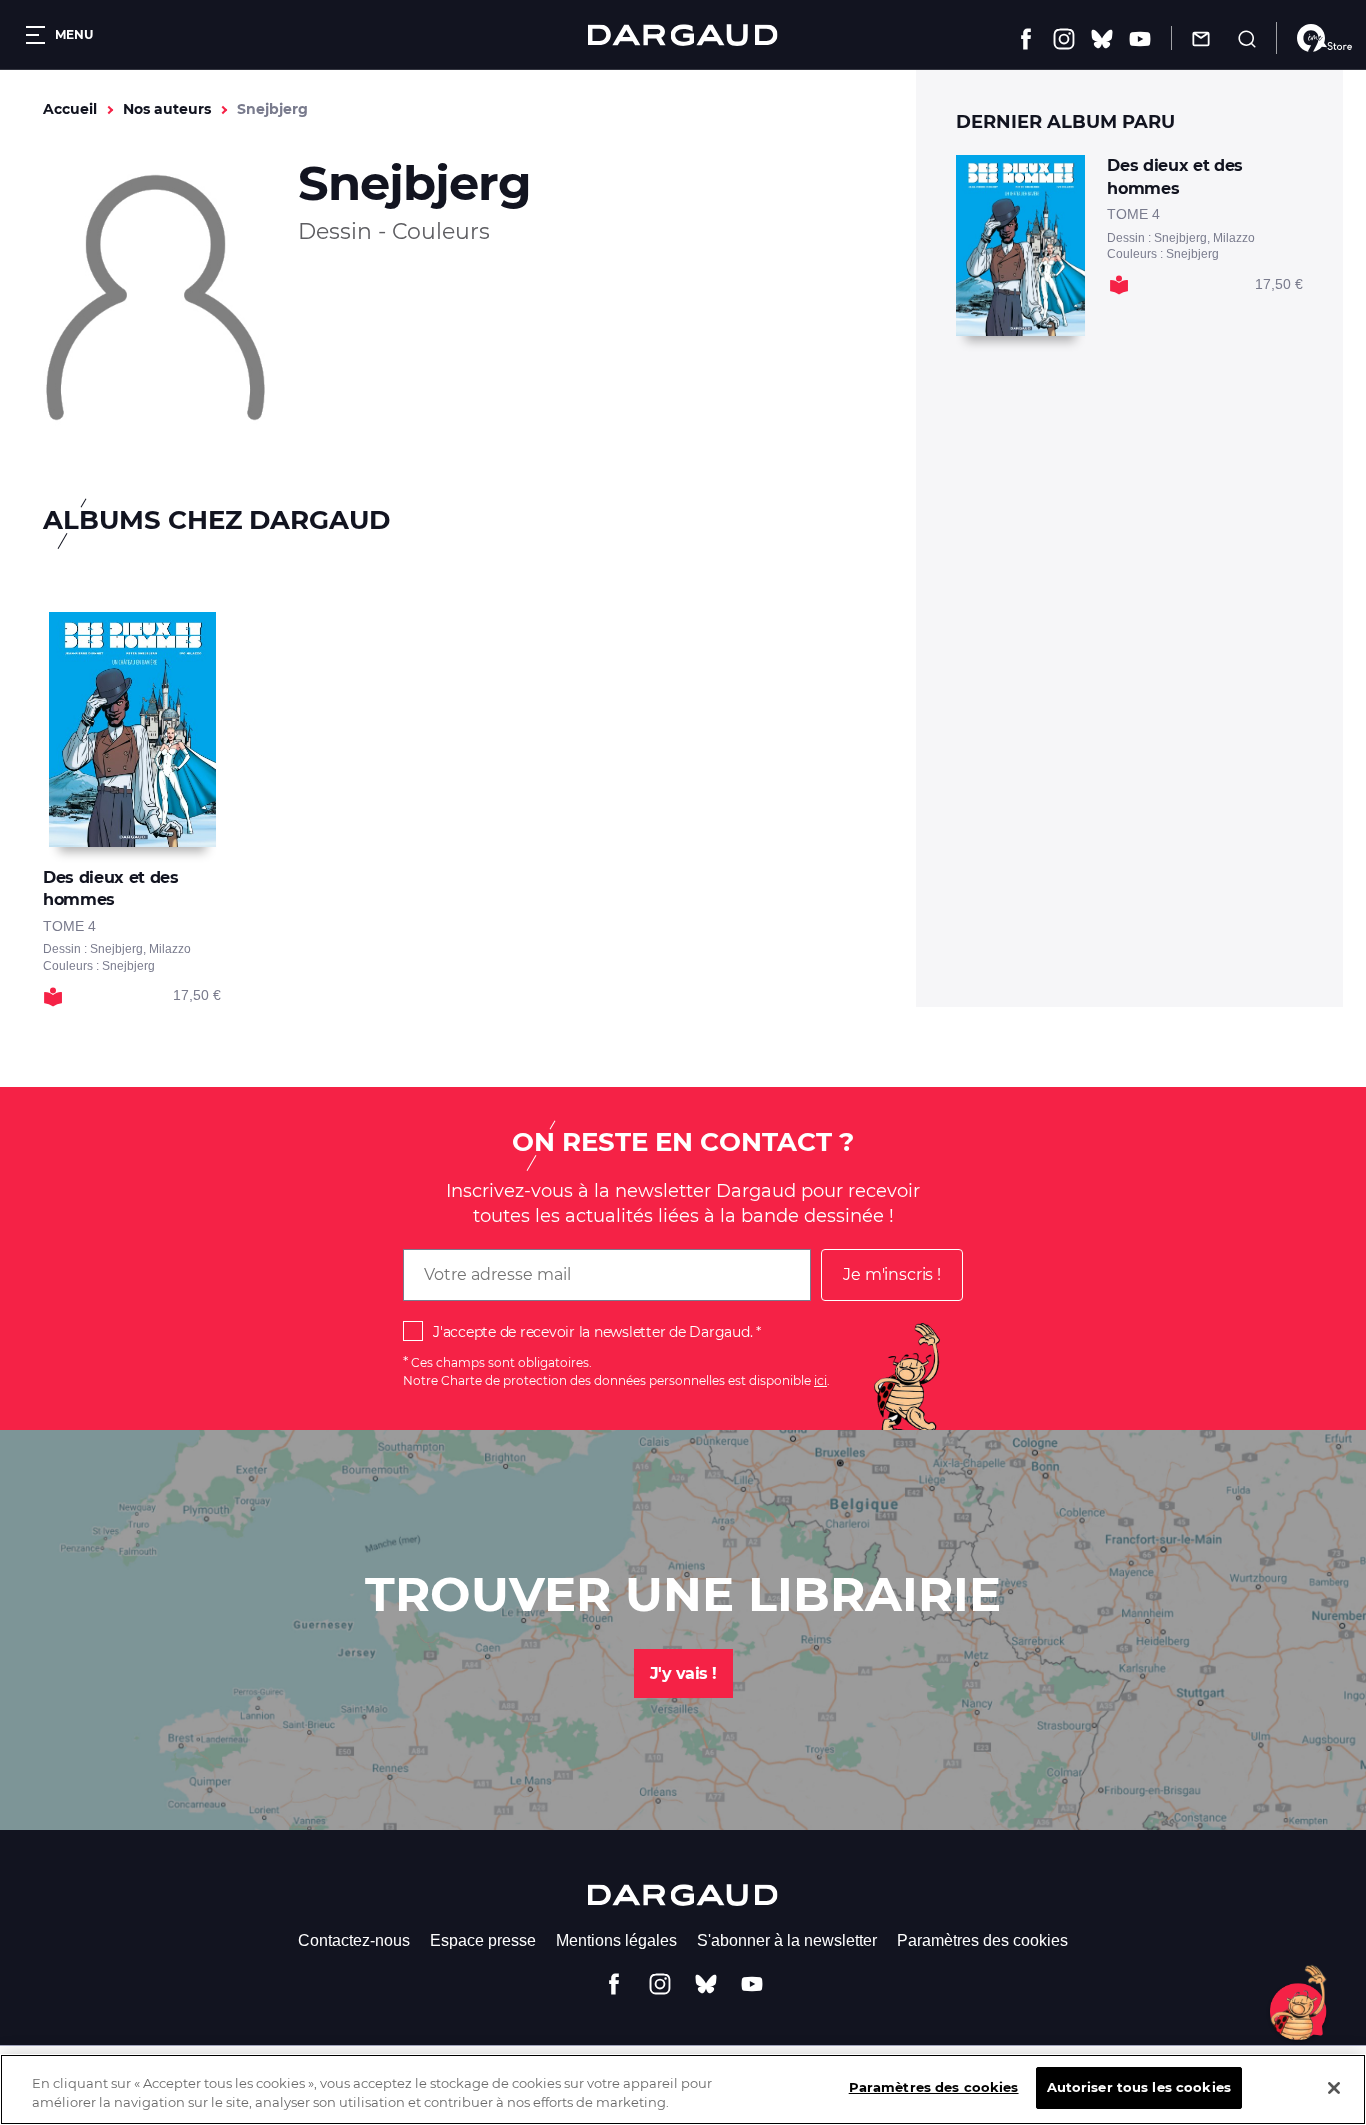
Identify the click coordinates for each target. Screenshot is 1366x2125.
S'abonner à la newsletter (787, 1940)
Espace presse (483, 1940)
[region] (683, 2089)
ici (820, 1380)
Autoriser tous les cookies (1139, 2087)
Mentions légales (616, 1940)
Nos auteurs (167, 109)
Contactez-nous (354, 1940)
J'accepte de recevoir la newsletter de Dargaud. (592, 1332)
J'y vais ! (683, 1673)
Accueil (70, 109)
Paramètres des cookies (982, 1940)
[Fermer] (1334, 2088)
